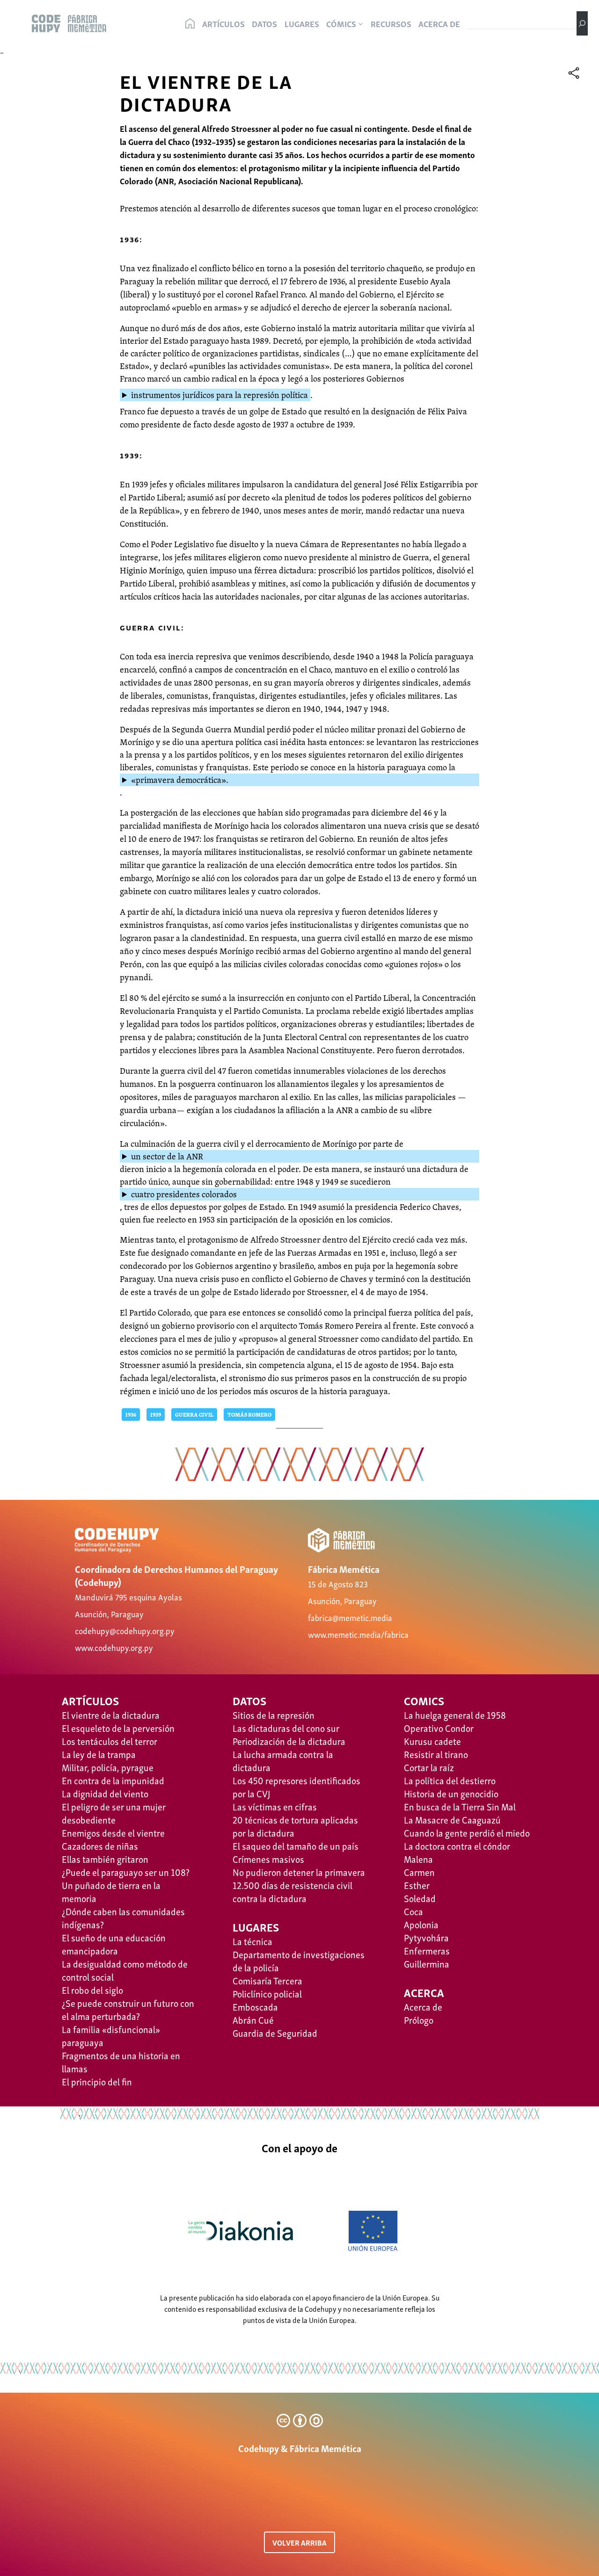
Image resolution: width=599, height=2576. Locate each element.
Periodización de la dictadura (289, 1741)
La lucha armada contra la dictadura (283, 1760)
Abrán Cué (253, 2019)
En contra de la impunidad (113, 1780)
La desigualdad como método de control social (125, 1970)
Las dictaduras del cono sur (286, 1728)
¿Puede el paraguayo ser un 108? (126, 1872)
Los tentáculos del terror (110, 1741)
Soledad (420, 1898)
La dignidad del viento (105, 1793)
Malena (418, 1859)
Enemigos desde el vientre (113, 1832)
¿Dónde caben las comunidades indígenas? (123, 1918)
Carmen (419, 1872)
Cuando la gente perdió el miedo (467, 1832)
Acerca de (423, 2006)
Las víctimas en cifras (275, 1806)
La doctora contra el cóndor (457, 1845)
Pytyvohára (426, 1937)
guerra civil (194, 1415)
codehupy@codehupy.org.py (125, 1630)
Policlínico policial (267, 1993)
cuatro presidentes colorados (184, 1194)
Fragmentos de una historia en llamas (121, 2062)
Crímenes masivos (268, 1859)
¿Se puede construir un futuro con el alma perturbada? (128, 2009)
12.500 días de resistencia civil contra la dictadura (292, 1891)
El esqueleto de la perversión (118, 1728)
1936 (131, 1415)
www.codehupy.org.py (114, 1647)
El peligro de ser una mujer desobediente (114, 1813)
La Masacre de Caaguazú (452, 1819)
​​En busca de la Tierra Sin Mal (460, 1806)
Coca (413, 1911)
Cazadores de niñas (100, 1845)
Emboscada (255, 2006)
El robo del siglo (92, 1990)
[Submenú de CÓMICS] (361, 24)
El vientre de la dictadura (111, 1715)
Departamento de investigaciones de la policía (299, 1961)
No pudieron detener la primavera (299, 1872)
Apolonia (421, 1924)
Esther (417, 1885)
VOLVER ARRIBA (299, 2542)
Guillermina (427, 1963)
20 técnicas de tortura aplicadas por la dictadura (295, 1826)
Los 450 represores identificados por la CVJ (296, 1787)
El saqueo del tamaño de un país (296, 1845)
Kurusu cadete (432, 1741)
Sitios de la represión (274, 1715)
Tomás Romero (249, 1415)
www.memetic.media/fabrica (358, 1634)
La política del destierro (450, 1780)
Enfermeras (427, 1950)
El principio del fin (97, 2081)
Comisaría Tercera (267, 1980)
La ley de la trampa (99, 1754)
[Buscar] (582, 23)
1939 (156, 1415)
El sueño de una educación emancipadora (114, 1944)
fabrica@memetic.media (350, 1617)
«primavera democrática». (180, 780)
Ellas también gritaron (105, 1859)
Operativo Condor (439, 1728)
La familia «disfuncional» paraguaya (111, 2035)
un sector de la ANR (167, 1156)
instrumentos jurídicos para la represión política (219, 395)
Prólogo (419, 2019)
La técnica (252, 1941)
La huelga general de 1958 (455, 1715)
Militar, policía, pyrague (108, 1767)
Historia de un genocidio (451, 1793)
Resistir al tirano (436, 1754)
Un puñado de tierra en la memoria (111, 1891)
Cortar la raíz (429, 1767)
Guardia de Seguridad (275, 2033)
